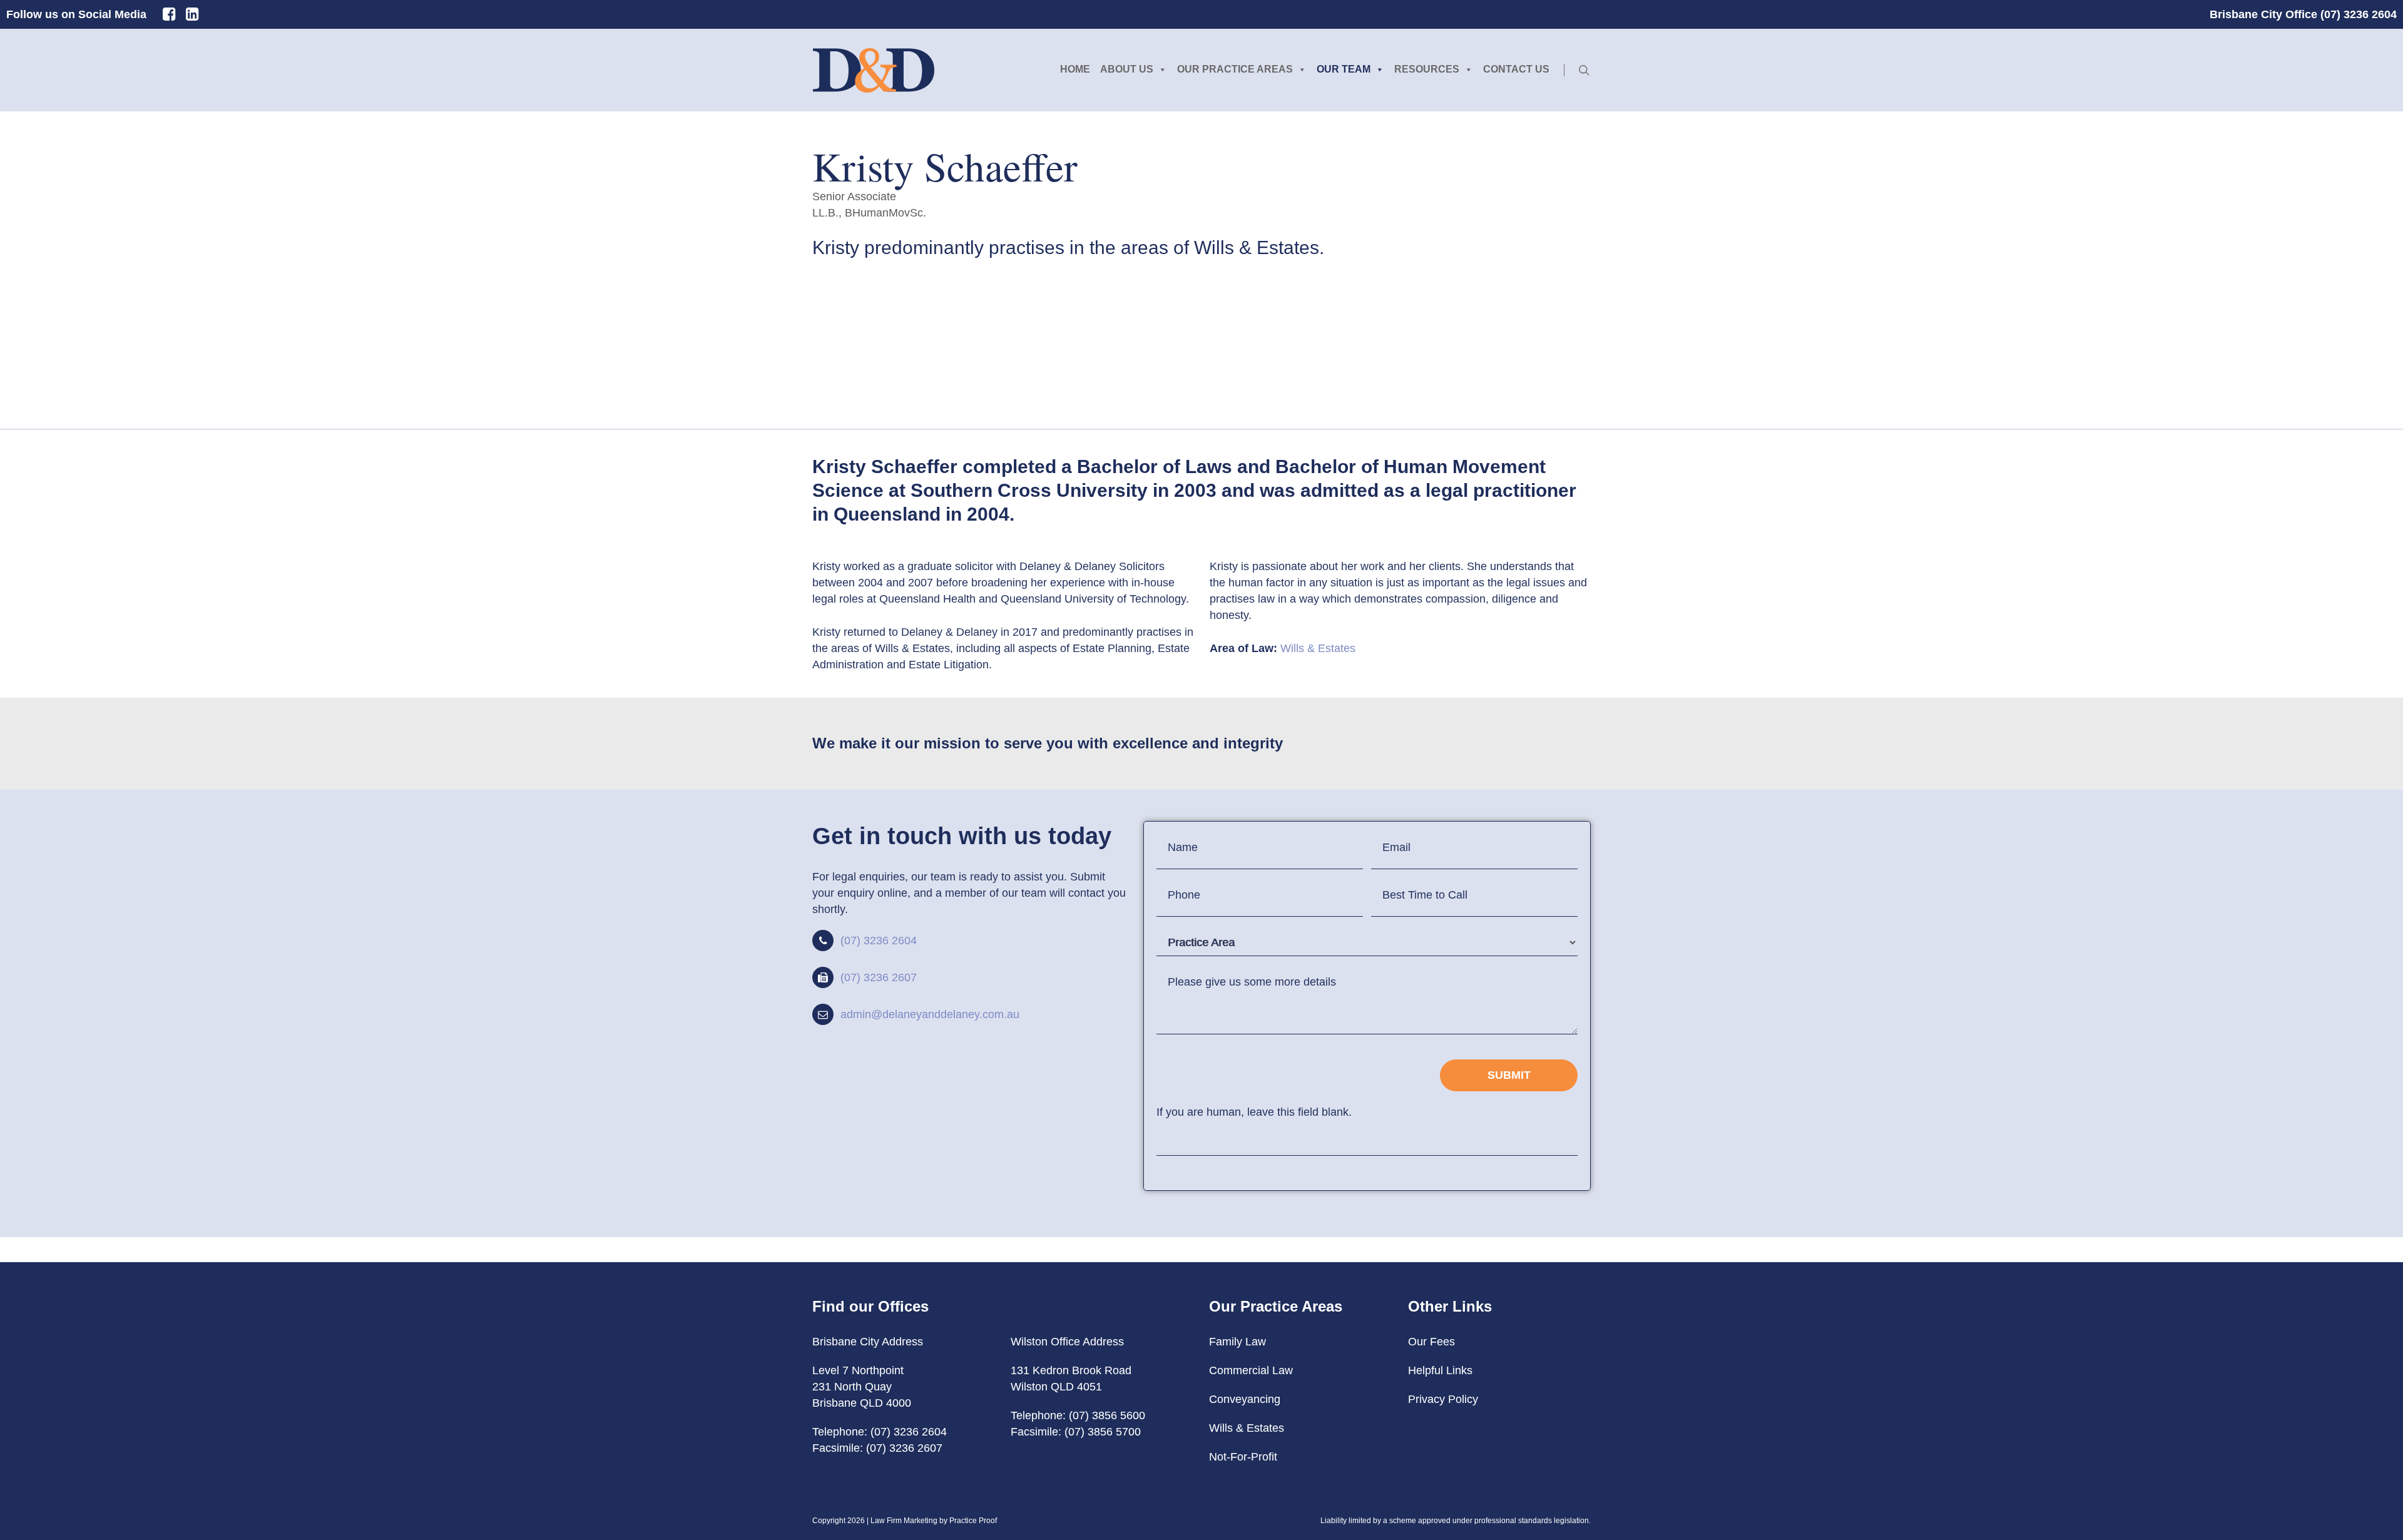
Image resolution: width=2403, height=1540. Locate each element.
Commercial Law (1251, 1370)
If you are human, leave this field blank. (1254, 1112)
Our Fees (1431, 1342)
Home (1075, 69)
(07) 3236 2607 (879, 977)
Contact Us (1516, 69)
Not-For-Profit (1243, 1457)
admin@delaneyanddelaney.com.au (930, 1014)
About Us (1127, 69)
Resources (1427, 69)
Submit (1509, 1075)
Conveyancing (1245, 1399)
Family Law (1237, 1342)
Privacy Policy (1443, 1399)
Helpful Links (1440, 1370)
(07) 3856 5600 (1107, 1415)
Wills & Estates (1318, 648)
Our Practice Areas (1235, 69)
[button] (892, 303)
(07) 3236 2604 (879, 941)
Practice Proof (973, 1521)
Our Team (1344, 69)
